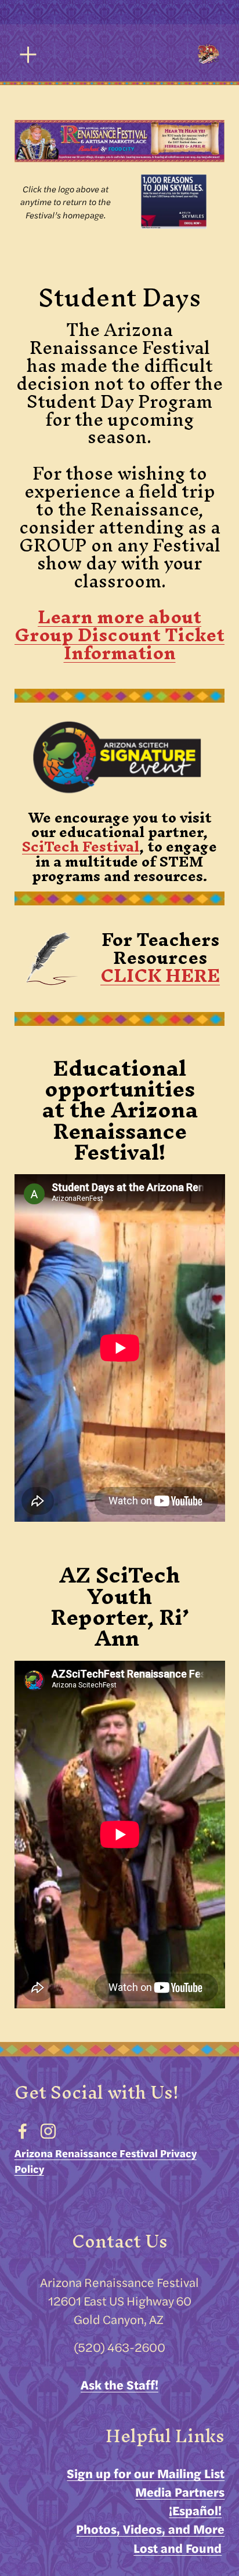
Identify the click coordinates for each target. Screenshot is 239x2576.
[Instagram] (48, 2131)
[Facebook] (23, 2131)
